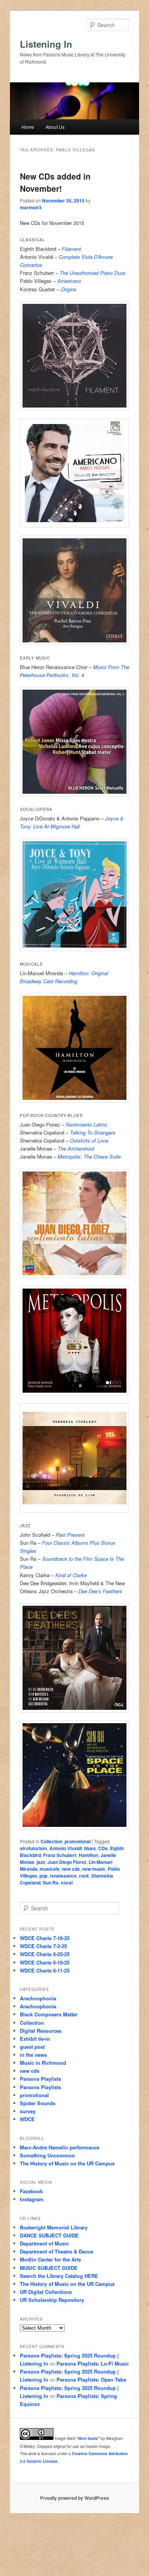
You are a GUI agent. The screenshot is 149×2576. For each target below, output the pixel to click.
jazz (41, 1862)
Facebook (31, 2191)
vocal (67, 1883)
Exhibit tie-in (35, 2039)
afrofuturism (33, 1848)
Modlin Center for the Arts (50, 2259)
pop (43, 1876)
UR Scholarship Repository (52, 2300)
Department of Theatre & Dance (57, 2251)
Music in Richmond (43, 2063)
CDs (103, 1848)
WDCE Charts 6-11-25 (45, 1970)
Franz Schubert (60, 1855)
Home (28, 127)
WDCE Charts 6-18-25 (45, 1962)
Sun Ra (51, 1883)
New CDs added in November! (55, 182)
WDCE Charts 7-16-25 (45, 1938)
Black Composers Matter (49, 2014)
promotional (78, 1841)
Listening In (46, 44)
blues (90, 1848)
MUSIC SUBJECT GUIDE (49, 2268)
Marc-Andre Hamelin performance (60, 2147)
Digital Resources (41, 2031)
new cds (71, 1869)
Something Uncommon (47, 2155)
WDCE (27, 2119)
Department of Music (44, 2243)
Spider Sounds (38, 2103)
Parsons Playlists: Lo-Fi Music (93, 2363)
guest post (32, 2047)
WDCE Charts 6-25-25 (45, 1954)
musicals (50, 1869)
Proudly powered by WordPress (74, 2498)
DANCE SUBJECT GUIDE (49, 2235)
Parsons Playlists (40, 2079)
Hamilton (88, 1855)
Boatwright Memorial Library (54, 2227)
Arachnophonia (38, 1998)
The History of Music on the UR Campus (67, 2163)
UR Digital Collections (46, 2292)
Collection (51, 1841)
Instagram (32, 2199)
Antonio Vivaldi (66, 1848)
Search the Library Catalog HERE (59, 2276)
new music (94, 1869)
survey (28, 2111)
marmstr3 (31, 207)
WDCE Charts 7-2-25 (43, 1946)
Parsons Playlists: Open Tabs (91, 2379)
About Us (55, 127)
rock (84, 1876)
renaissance (63, 1876)
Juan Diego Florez (67, 1862)
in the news (33, 2055)
